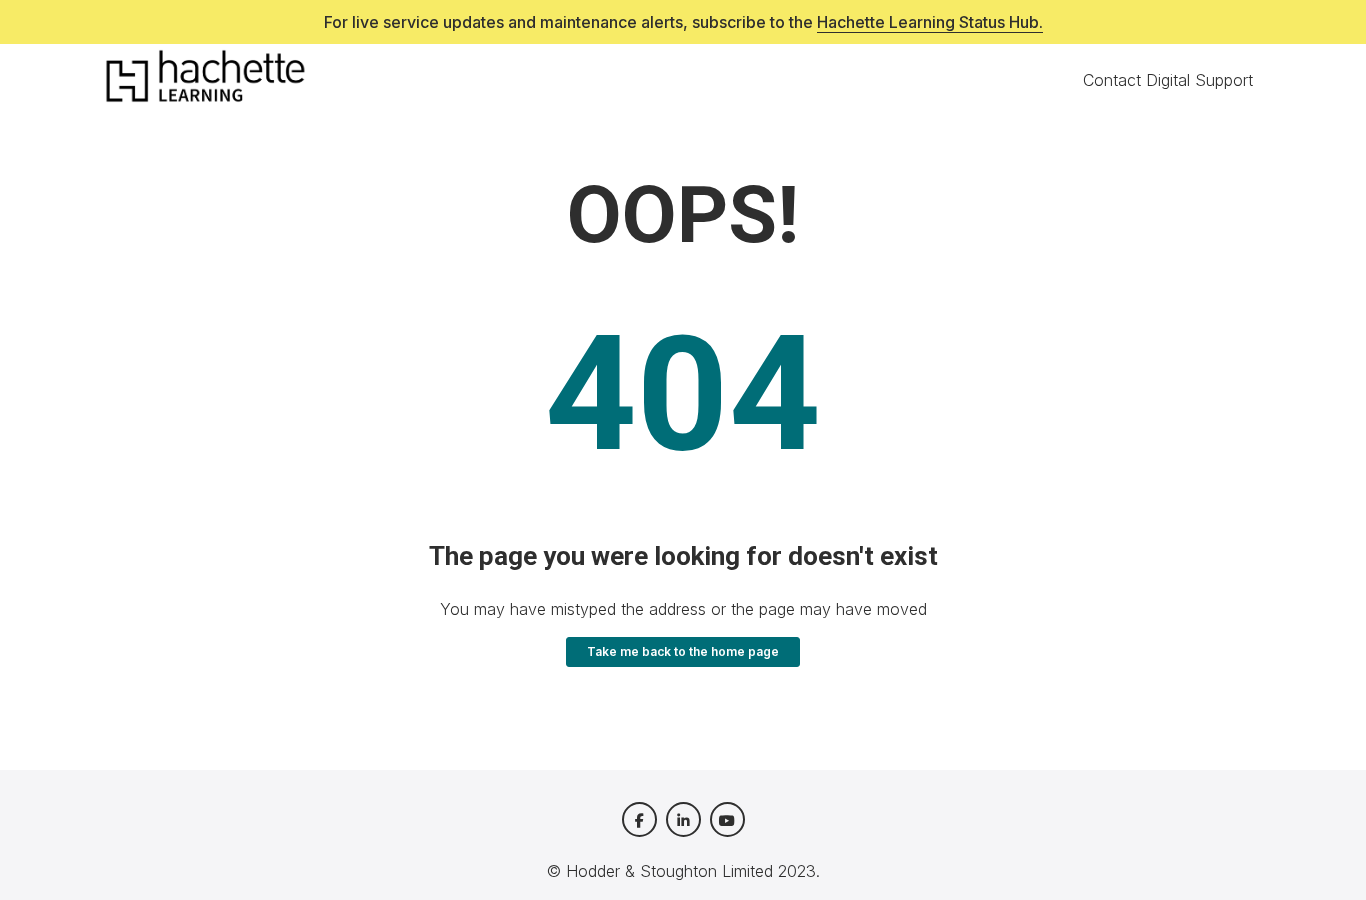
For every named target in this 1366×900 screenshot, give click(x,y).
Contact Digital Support (1168, 80)
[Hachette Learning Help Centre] (205, 80)
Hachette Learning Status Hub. (930, 22)
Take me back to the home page (683, 651)
